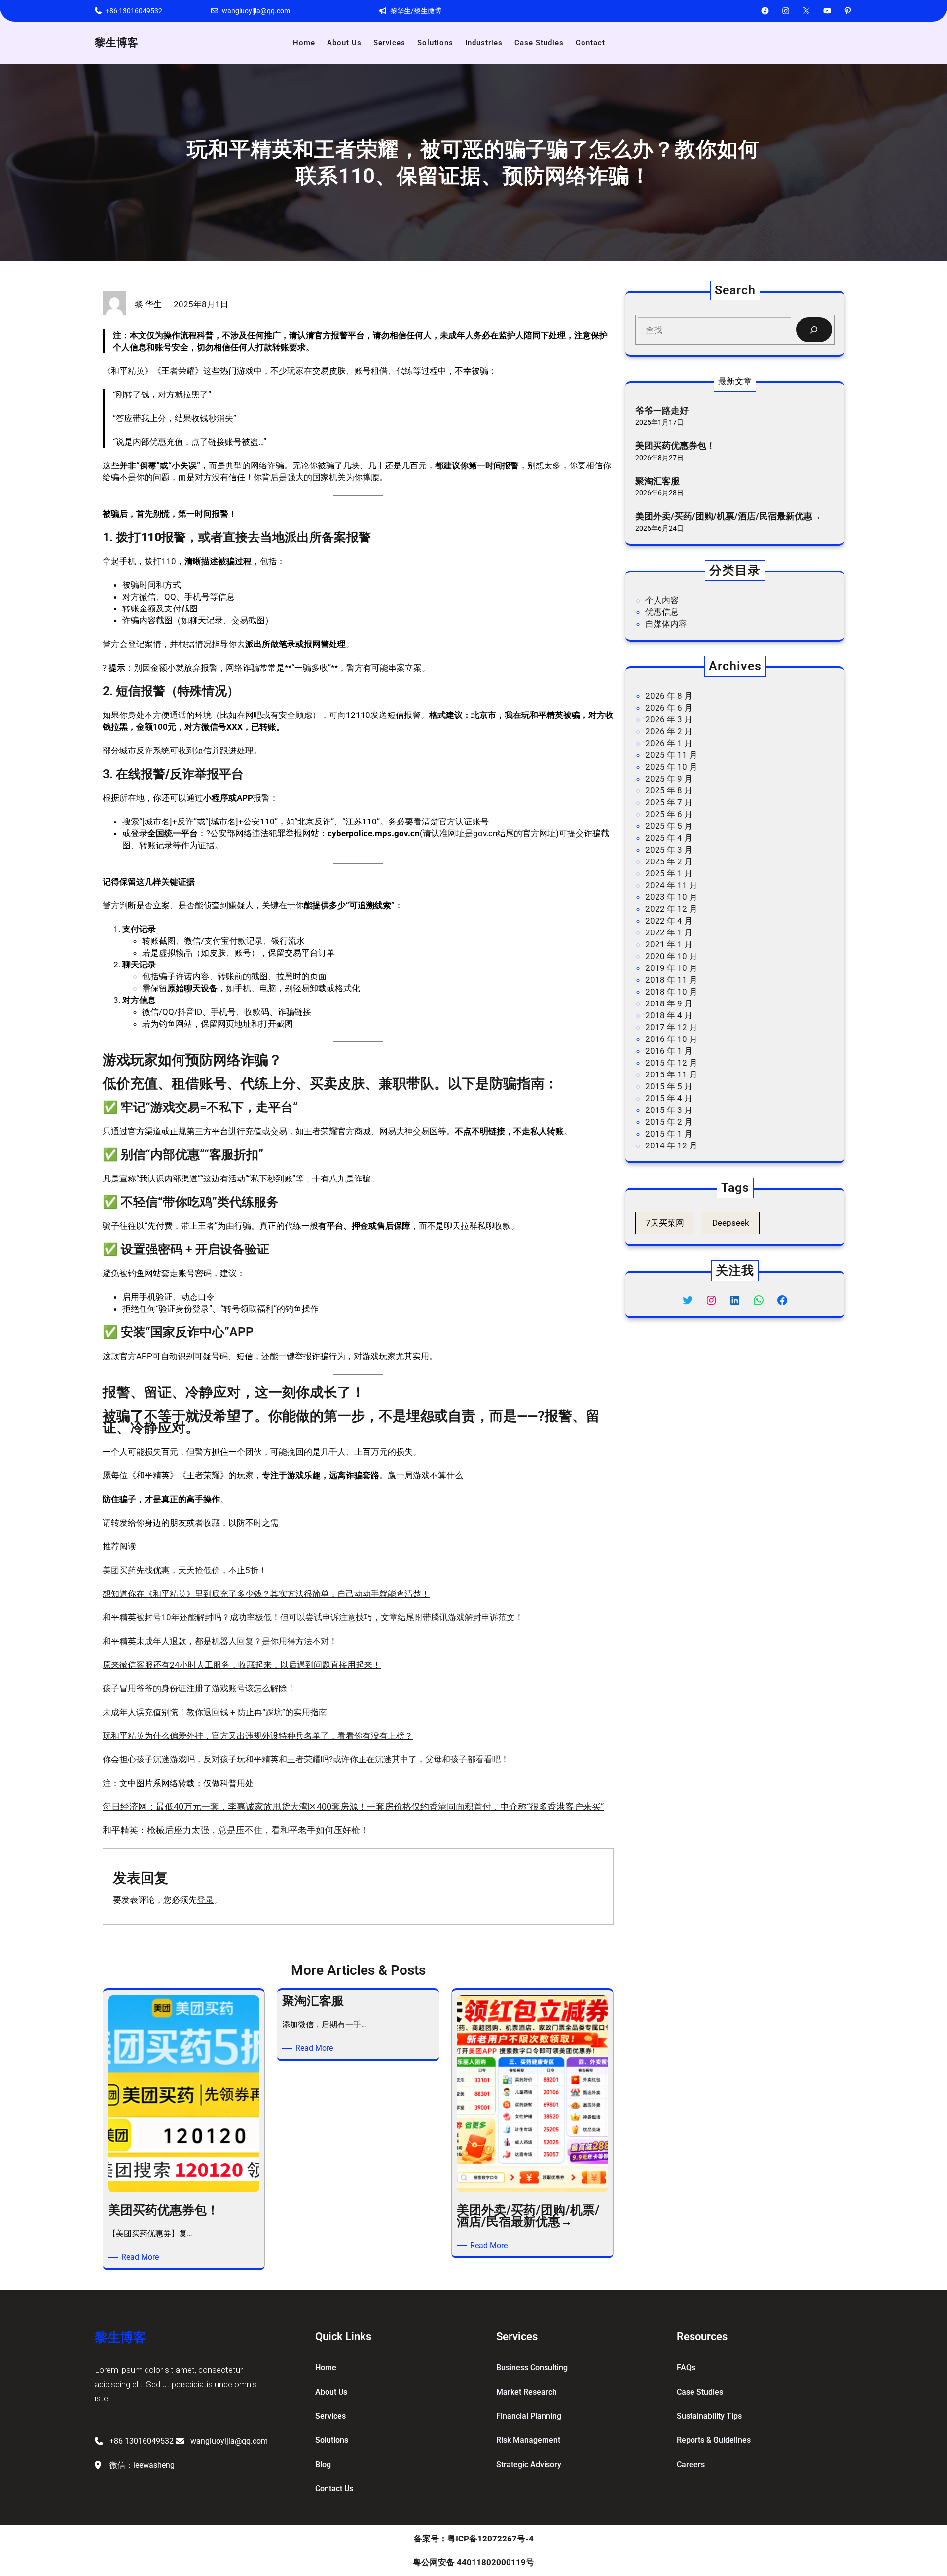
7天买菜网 (665, 1223)
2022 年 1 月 (669, 932)
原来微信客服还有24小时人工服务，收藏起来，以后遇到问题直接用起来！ (242, 1665)
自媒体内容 (666, 624)
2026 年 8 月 (669, 696)
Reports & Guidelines (714, 2440)
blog (323, 2464)
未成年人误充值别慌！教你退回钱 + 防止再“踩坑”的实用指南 (215, 1712)
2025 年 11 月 (671, 755)
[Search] (814, 330)
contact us (334, 2488)
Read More (142, 2258)
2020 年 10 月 (671, 956)
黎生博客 (116, 43)
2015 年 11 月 (671, 1074)
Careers (691, 2464)
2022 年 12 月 (671, 909)
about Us (331, 2392)
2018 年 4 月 (669, 1015)
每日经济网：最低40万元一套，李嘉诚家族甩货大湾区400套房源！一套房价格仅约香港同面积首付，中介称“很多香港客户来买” (353, 1807)
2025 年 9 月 (669, 779)
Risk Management (528, 2440)
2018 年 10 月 (671, 992)
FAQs (686, 2368)
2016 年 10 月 (671, 1039)
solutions (332, 2440)
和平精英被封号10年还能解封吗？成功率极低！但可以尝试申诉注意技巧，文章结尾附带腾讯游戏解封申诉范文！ (313, 1617)
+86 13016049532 (134, 11)
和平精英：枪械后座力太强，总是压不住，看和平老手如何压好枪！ (236, 1830)
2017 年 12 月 (671, 1027)
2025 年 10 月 (671, 767)
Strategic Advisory (529, 2464)
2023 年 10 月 (671, 897)
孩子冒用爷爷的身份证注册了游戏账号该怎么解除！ (199, 1688)
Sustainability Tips (709, 2416)
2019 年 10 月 (671, 968)
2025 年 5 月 (669, 826)
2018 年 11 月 (671, 980)
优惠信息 (662, 612)
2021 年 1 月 (669, 944)
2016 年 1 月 (669, 1051)
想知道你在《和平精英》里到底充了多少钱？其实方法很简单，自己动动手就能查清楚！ (266, 1594)
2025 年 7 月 (669, 802)
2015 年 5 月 (669, 1086)
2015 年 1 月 (669, 1134)
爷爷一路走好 (662, 411)
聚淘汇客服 (657, 481)
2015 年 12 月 (671, 1063)
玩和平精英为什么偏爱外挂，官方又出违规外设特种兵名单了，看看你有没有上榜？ (258, 1736)
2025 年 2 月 (669, 861)
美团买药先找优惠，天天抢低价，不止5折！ (185, 1570)
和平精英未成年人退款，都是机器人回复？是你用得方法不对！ (220, 1641)
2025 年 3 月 (669, 850)
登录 (205, 1900)
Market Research (527, 2392)
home (326, 2368)
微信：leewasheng (142, 2465)
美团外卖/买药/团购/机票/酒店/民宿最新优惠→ (728, 516)
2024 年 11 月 (671, 885)
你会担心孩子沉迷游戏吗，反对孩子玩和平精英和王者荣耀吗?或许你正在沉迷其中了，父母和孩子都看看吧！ (306, 1759)
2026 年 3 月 (669, 719)
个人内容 (662, 600)
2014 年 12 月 (671, 1145)
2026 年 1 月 (669, 743)
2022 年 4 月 (669, 921)
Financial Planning (529, 2416)
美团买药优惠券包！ (675, 446)
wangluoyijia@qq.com (256, 11)
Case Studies (700, 2392)
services (330, 2416)
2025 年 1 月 (669, 873)
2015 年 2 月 (669, 1122)
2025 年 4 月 (669, 838)
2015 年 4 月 (669, 1098)
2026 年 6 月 (669, 708)
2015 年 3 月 (669, 1110)
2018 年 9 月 (669, 1003)
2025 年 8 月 (669, 790)
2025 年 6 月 (669, 814)
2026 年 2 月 (669, 731)
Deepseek (731, 1223)
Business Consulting (532, 2368)
